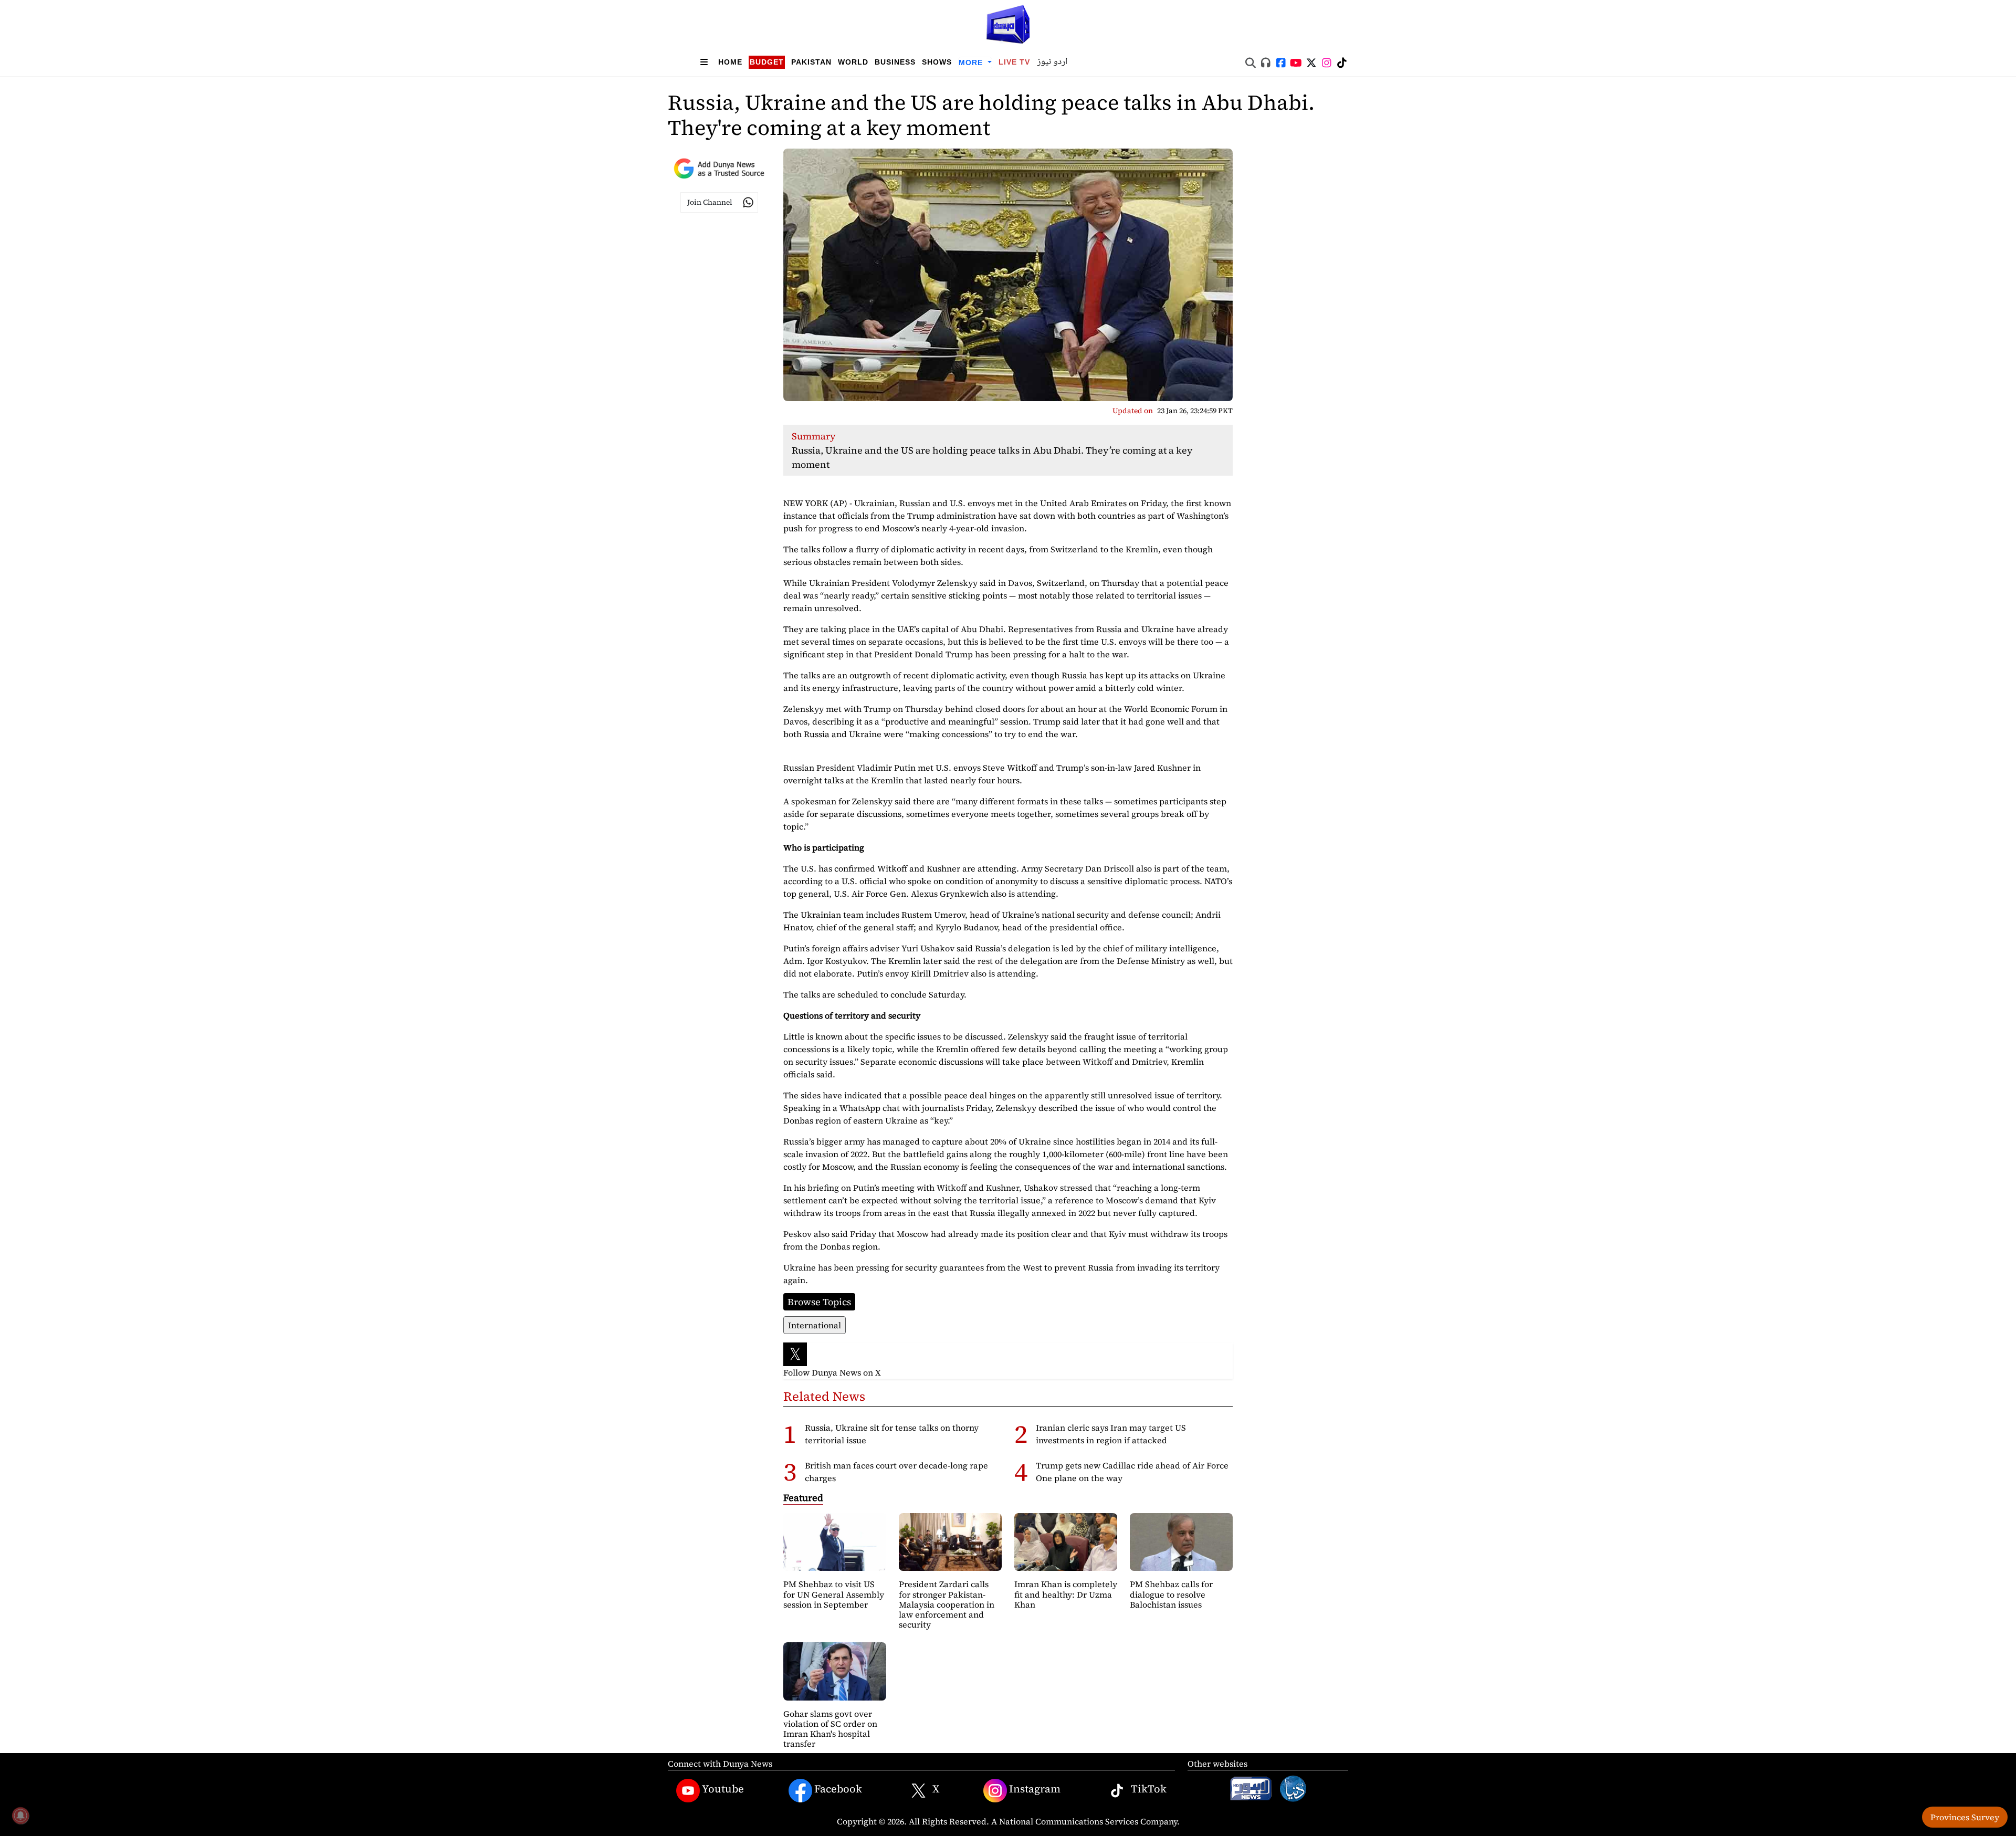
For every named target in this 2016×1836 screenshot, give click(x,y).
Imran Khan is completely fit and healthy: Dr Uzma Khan (1066, 1594)
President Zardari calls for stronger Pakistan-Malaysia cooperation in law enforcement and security (947, 1604)
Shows (937, 62)
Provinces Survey (1965, 1817)
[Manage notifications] (20, 1816)
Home (730, 62)
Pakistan (811, 62)
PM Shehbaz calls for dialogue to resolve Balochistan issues (1171, 1594)
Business (895, 62)
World (853, 62)
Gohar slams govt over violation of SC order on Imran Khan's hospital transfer (830, 1729)
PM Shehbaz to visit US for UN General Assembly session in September (834, 1594)
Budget (767, 62)
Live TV (1014, 62)
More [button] (972, 62)
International (815, 1325)
